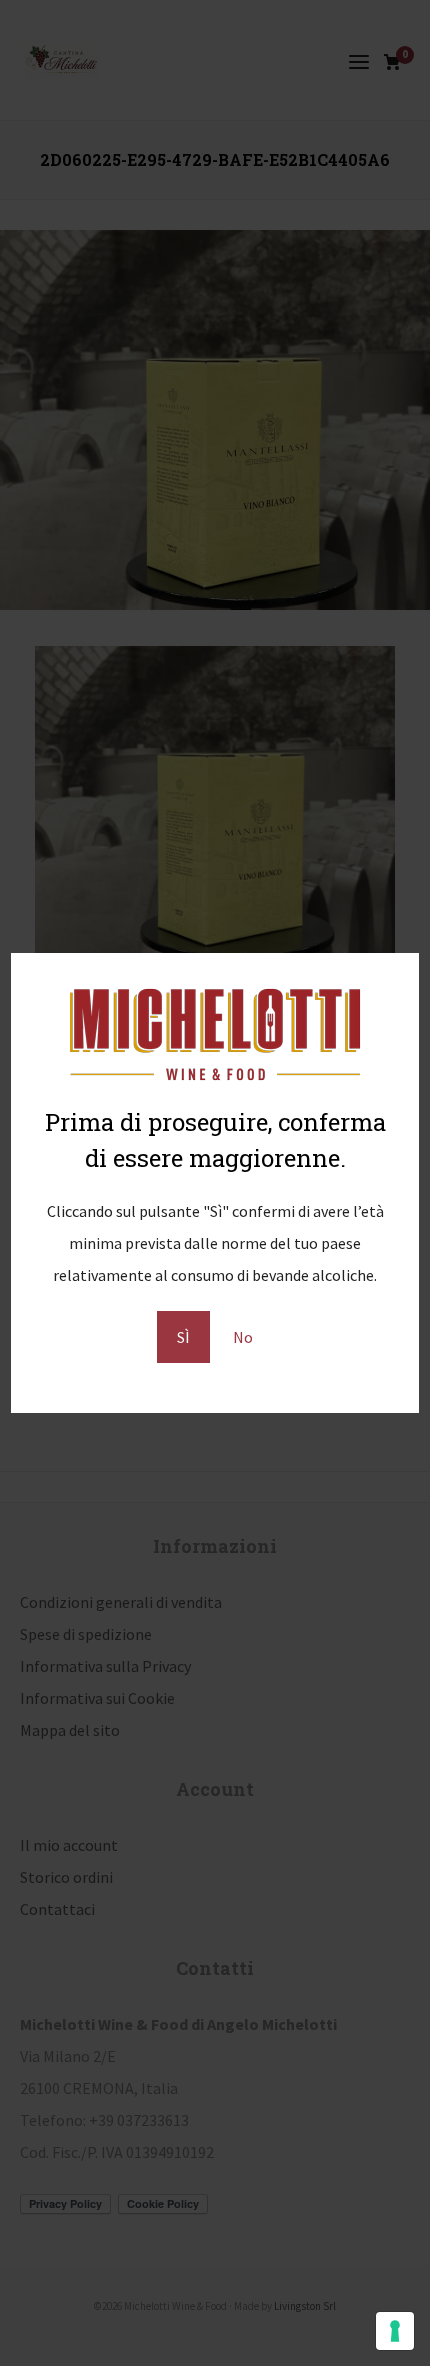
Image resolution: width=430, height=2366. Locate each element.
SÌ (183, 1337)
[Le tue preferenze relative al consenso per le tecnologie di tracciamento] (395, 2331)
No (243, 1337)
